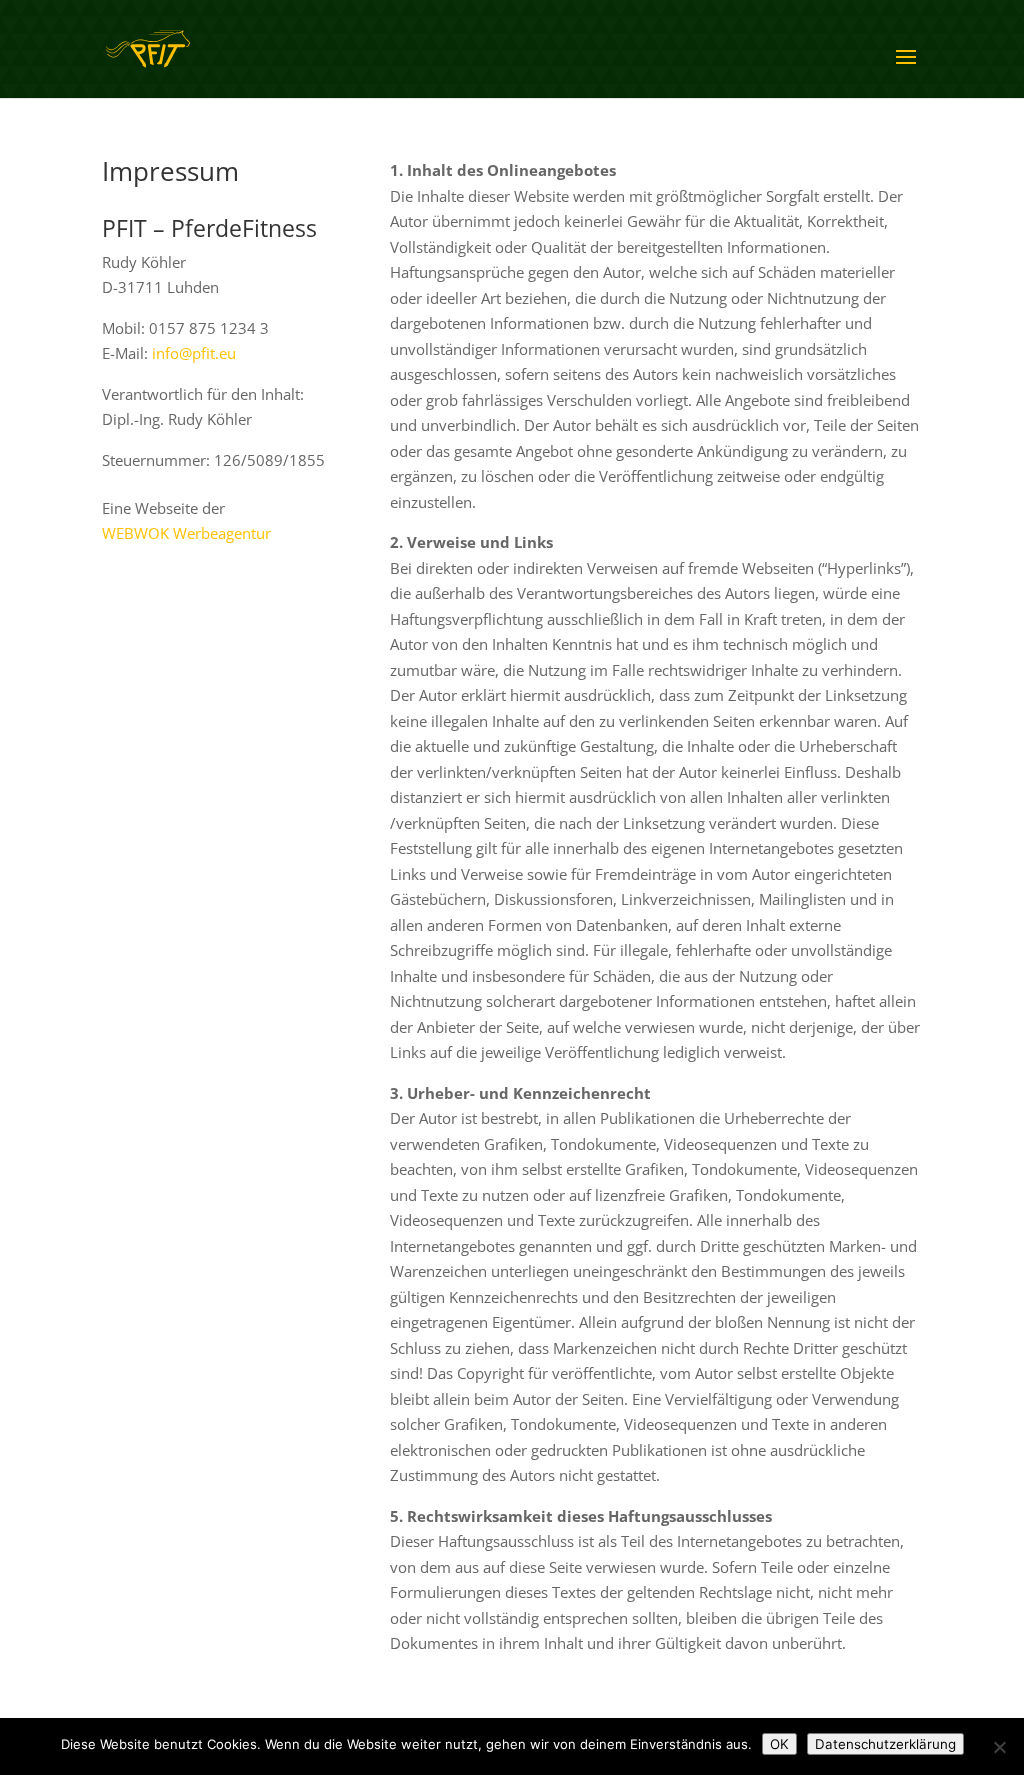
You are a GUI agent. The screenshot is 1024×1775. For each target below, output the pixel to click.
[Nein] (999, 1747)
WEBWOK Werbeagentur (186, 533)
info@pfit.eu (194, 353)
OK (779, 1744)
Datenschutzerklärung (885, 1744)
